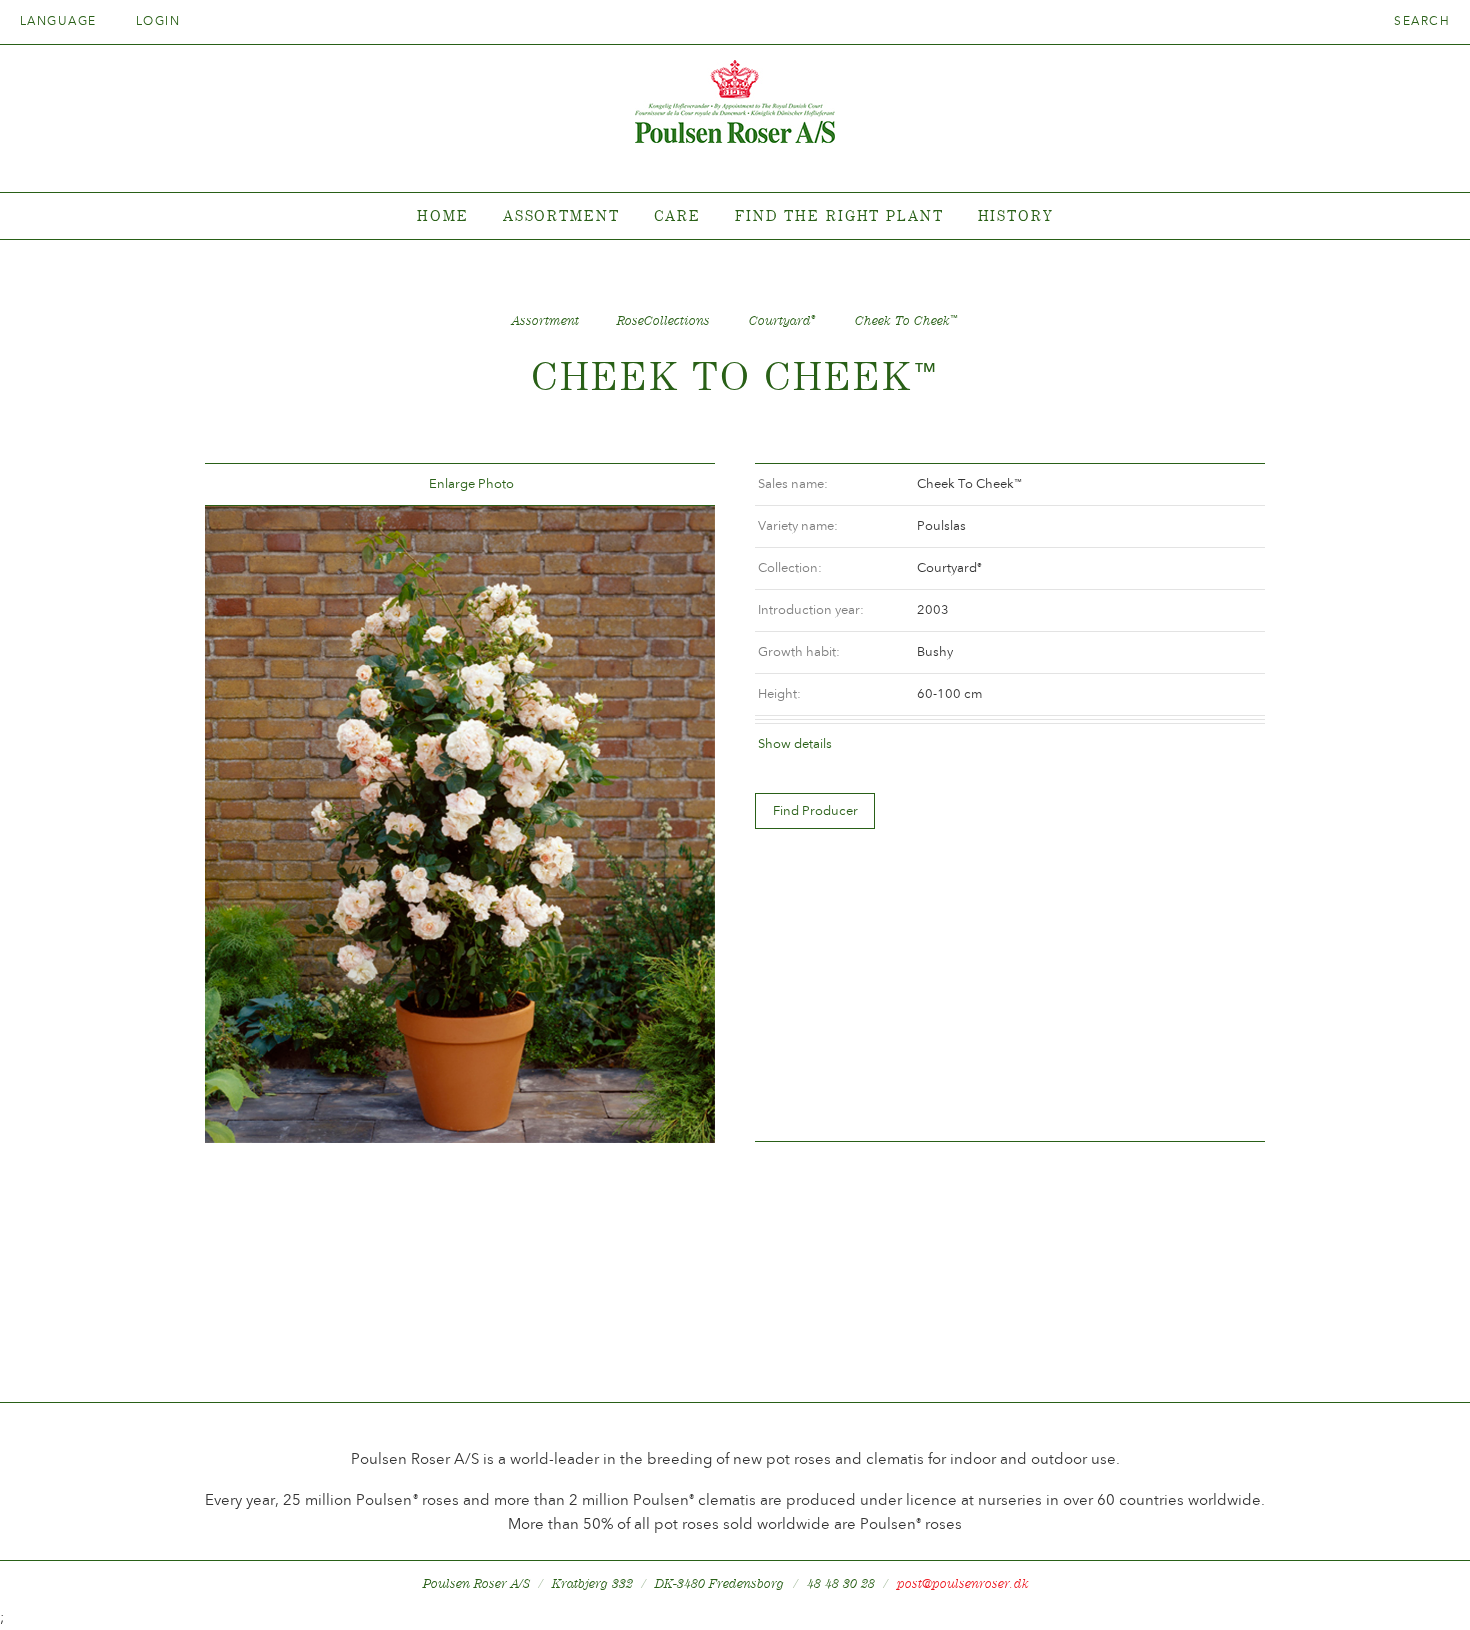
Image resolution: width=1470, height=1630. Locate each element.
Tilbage (244, 484)
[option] (460, 825)
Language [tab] (60, 21)
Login (158, 21)
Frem (676, 484)
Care (678, 215)
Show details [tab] (795, 743)
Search (1422, 21)
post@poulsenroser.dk (963, 1583)
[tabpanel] (735, 216)
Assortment (561, 215)
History (1015, 215)
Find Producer (815, 810)
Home (443, 215)
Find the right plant (839, 215)
